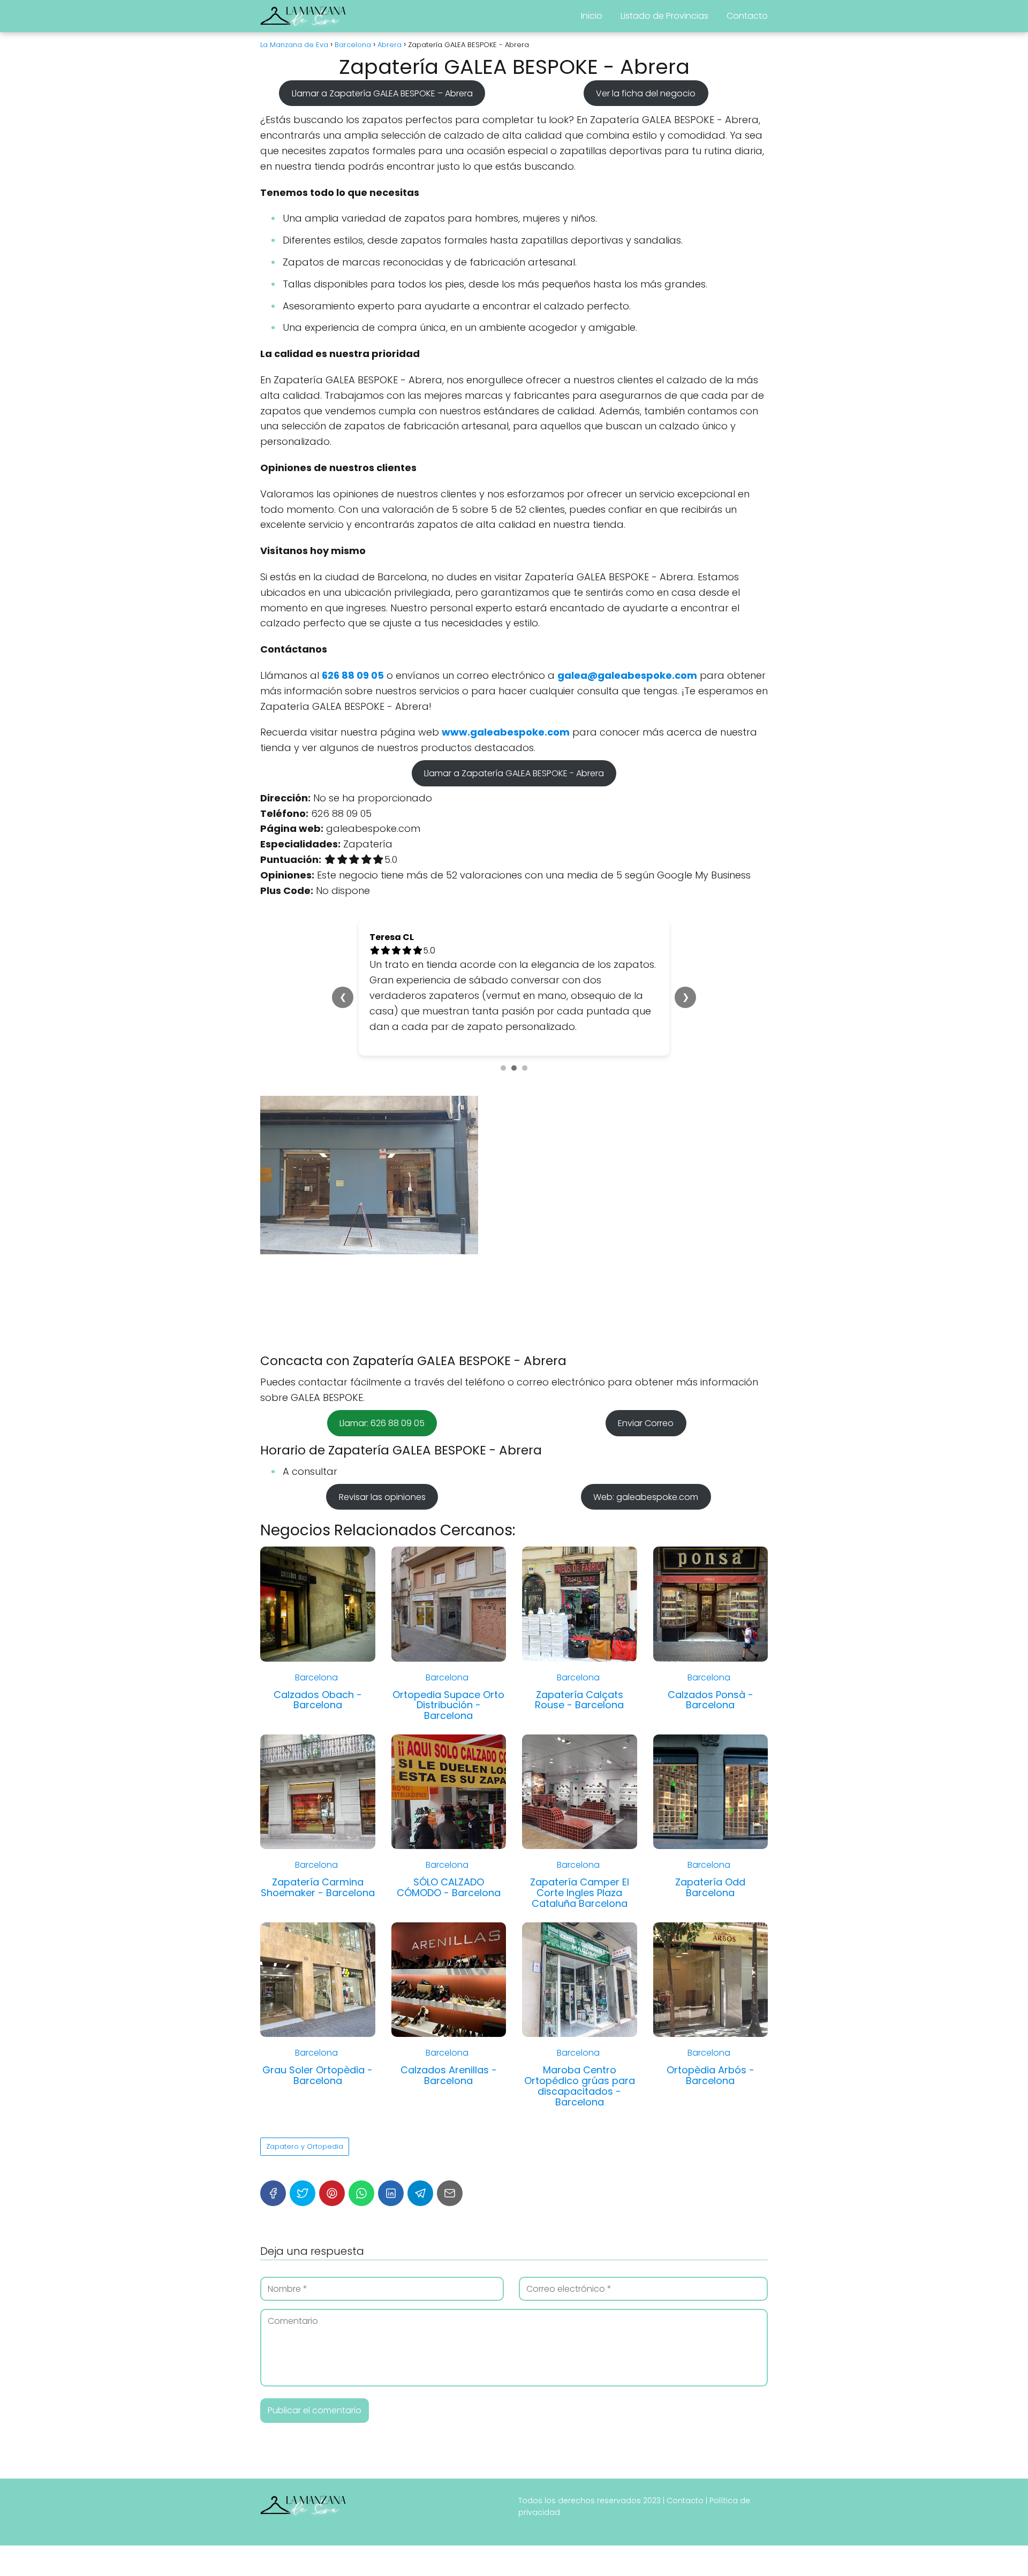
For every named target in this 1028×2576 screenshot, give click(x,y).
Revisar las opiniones (382, 1497)
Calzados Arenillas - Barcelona (449, 2075)
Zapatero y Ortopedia (305, 2146)
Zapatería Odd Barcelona (710, 1887)
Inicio (592, 16)
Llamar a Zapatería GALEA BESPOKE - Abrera (514, 773)
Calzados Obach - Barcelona (318, 1700)
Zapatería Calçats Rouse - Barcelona (579, 1700)
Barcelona (316, 1677)
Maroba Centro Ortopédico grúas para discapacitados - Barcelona (580, 2086)
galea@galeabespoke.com (627, 675)
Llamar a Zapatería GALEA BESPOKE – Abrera (382, 93)
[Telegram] (420, 2193)
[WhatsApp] (361, 2193)
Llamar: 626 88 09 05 (382, 1423)
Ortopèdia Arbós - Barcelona (710, 2075)
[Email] (450, 2193)
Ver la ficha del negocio (646, 93)
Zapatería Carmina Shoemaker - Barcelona (318, 1887)
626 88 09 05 (353, 675)
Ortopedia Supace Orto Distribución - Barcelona (448, 1705)
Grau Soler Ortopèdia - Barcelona (318, 2075)
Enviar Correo (646, 1423)
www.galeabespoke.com (506, 732)
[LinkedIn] (391, 2193)
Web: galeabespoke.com (646, 1497)
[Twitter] (303, 2193)
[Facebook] (273, 2193)
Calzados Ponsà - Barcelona (710, 1700)
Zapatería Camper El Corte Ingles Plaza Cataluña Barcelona (580, 1893)
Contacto (747, 16)
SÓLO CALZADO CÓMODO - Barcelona (449, 1887)
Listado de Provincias (664, 16)
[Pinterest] (332, 2193)
